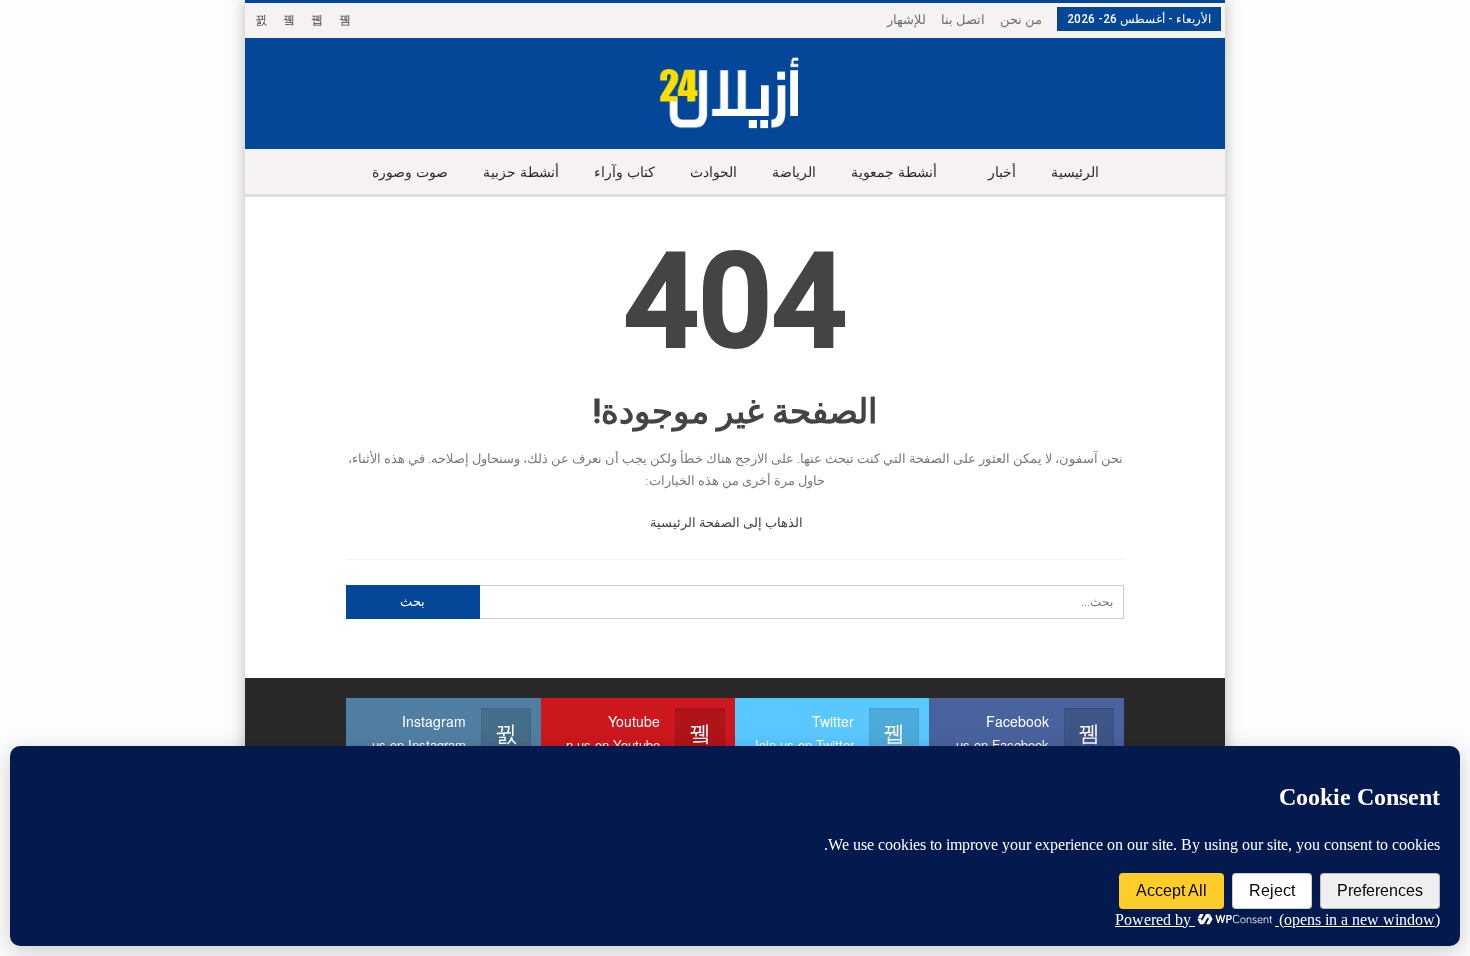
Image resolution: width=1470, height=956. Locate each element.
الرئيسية (1075, 172)
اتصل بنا (963, 19)
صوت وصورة (410, 172)
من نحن (1021, 19)
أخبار (1002, 172)
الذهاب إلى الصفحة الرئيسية (728, 522)
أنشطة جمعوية (894, 172)
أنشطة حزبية (521, 172)
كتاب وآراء (624, 172)
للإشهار (906, 19)
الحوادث (713, 172)
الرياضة (794, 172)
